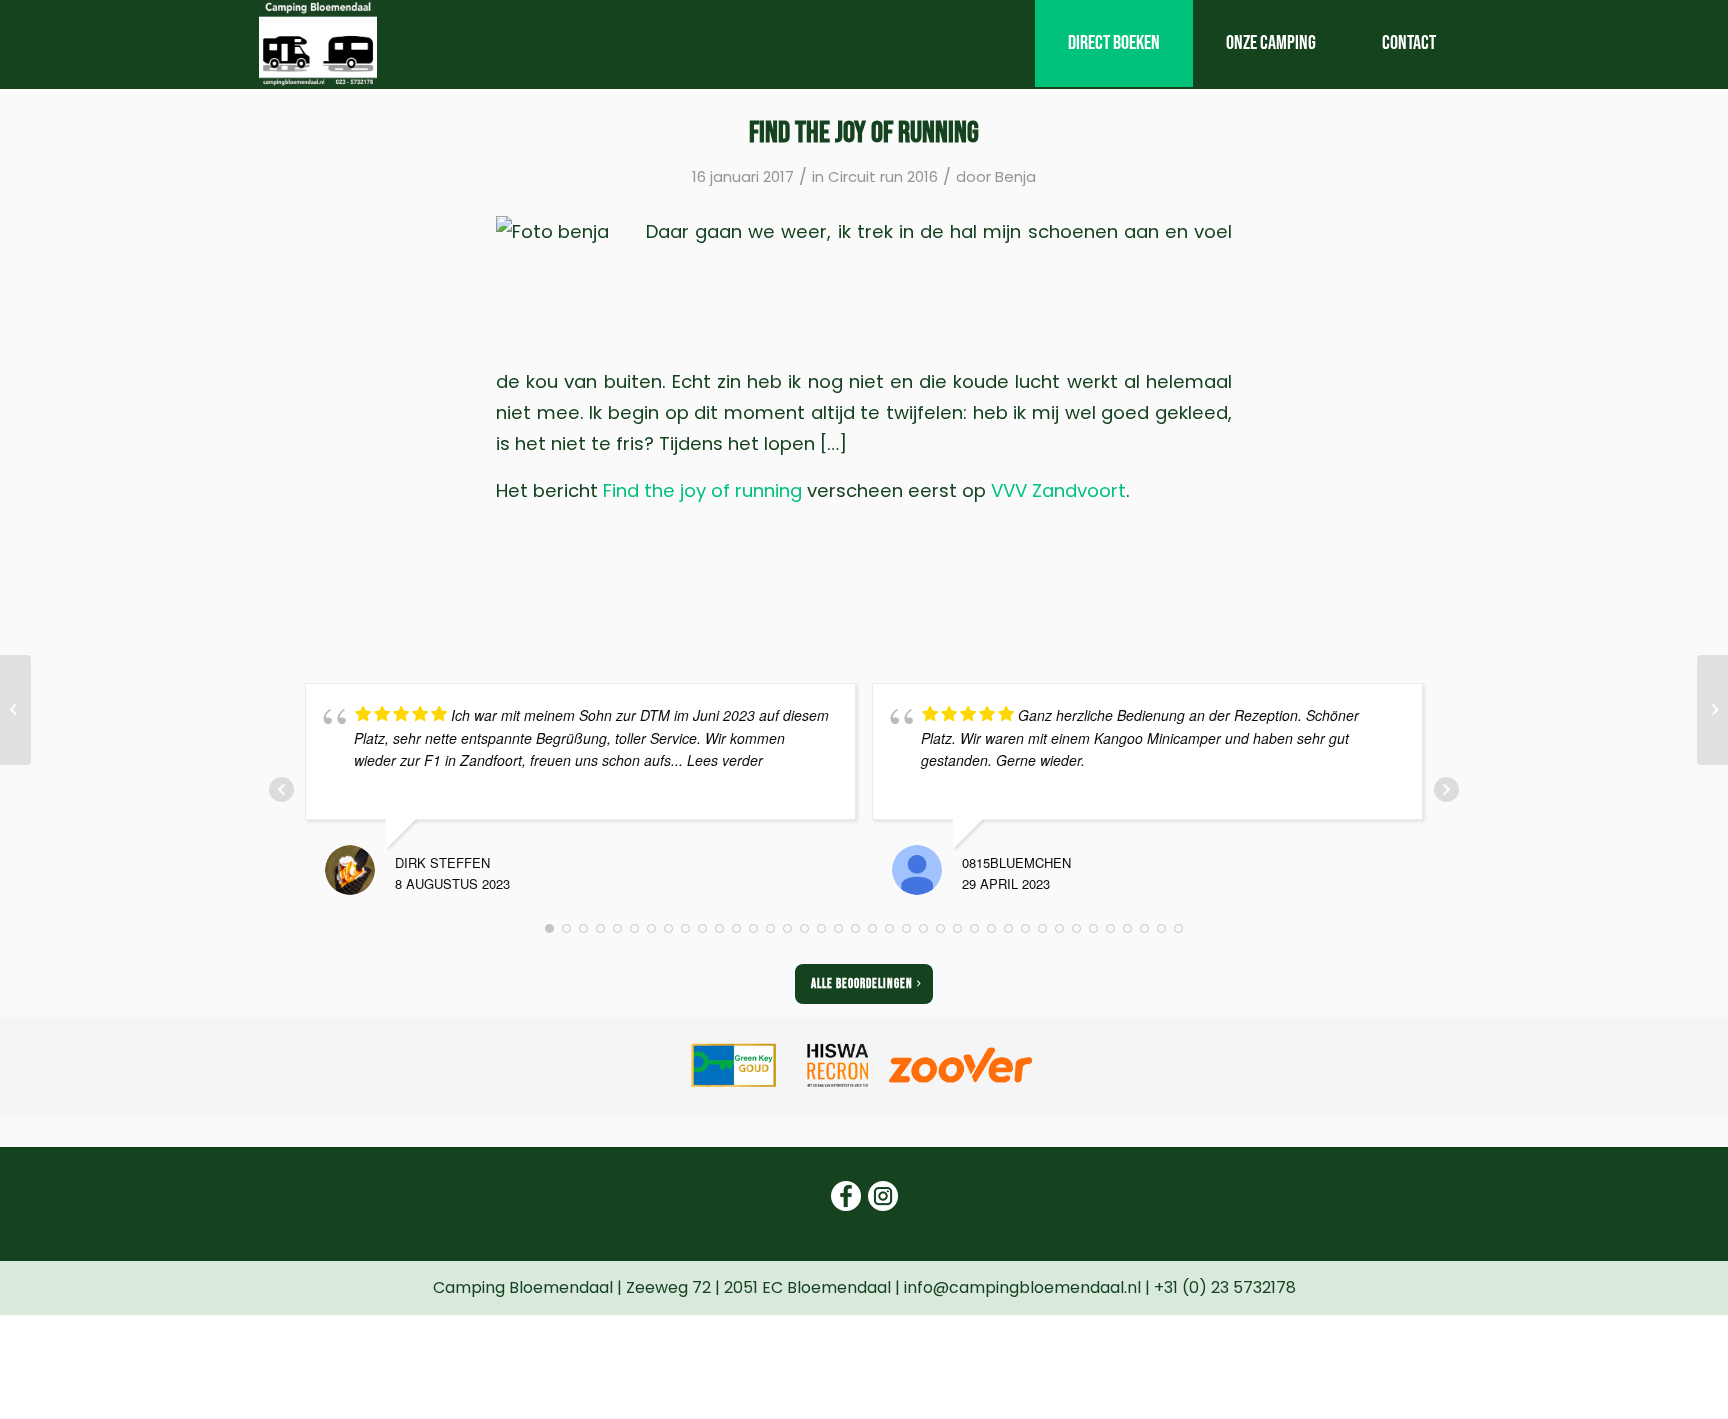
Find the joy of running (702, 490)
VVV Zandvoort (1058, 490)
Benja (1015, 176)
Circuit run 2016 (883, 176)
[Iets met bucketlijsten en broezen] (15, 710)
